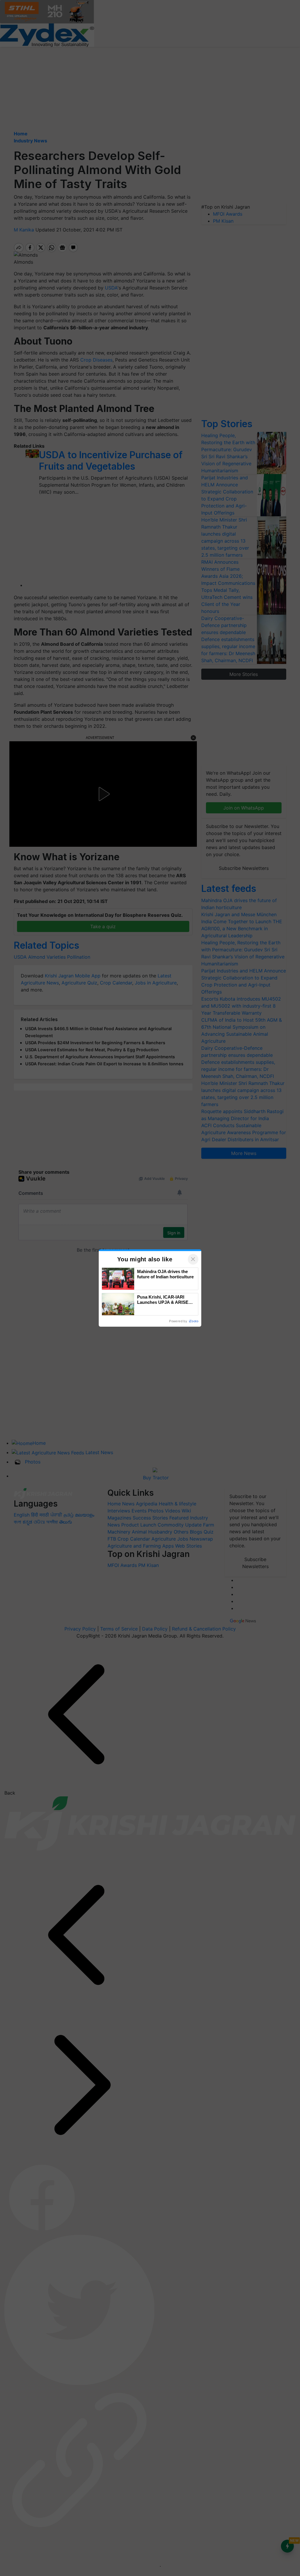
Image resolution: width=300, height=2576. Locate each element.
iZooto (194, 1321)
